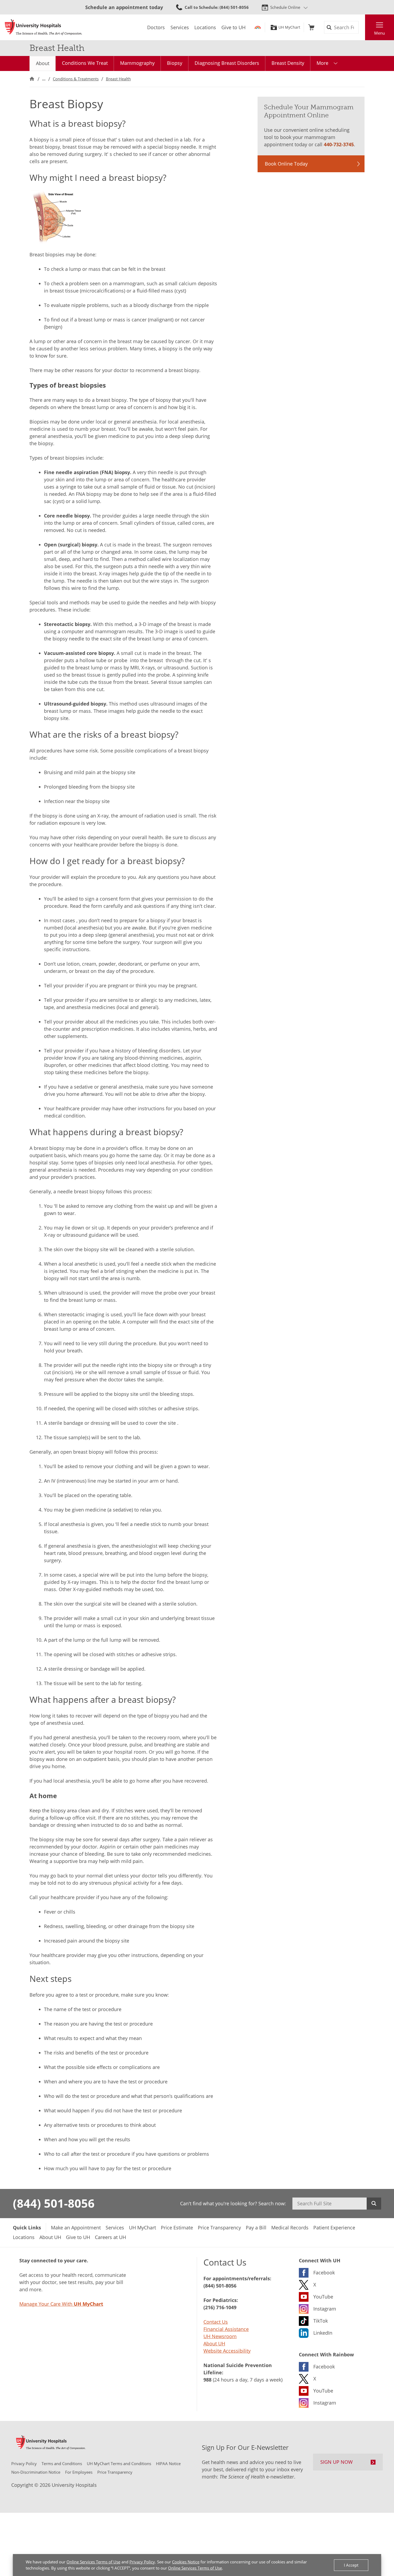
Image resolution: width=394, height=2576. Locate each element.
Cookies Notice (186, 2562)
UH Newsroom (220, 2336)
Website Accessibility (227, 2351)
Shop (311, 27)
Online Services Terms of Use (93, 2562)
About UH (214, 2343)
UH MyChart (289, 27)
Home (32, 79)
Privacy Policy (142, 2562)
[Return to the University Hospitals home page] (43, 27)
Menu (380, 33)
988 (207, 2380)
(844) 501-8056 (54, 2203)
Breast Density (288, 63)
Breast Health (118, 79)
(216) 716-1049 (220, 2307)
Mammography (137, 63)
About (43, 63)
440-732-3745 (339, 144)
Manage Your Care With (61, 2304)
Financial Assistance (226, 2329)
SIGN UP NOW (337, 2462)
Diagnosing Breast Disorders (227, 63)
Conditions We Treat (85, 63)
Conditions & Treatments (76, 79)
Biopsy (175, 63)
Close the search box (362, 27)
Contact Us (216, 2322)
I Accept (351, 2565)
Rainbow (258, 27)
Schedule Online (285, 7)
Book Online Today (286, 164)
